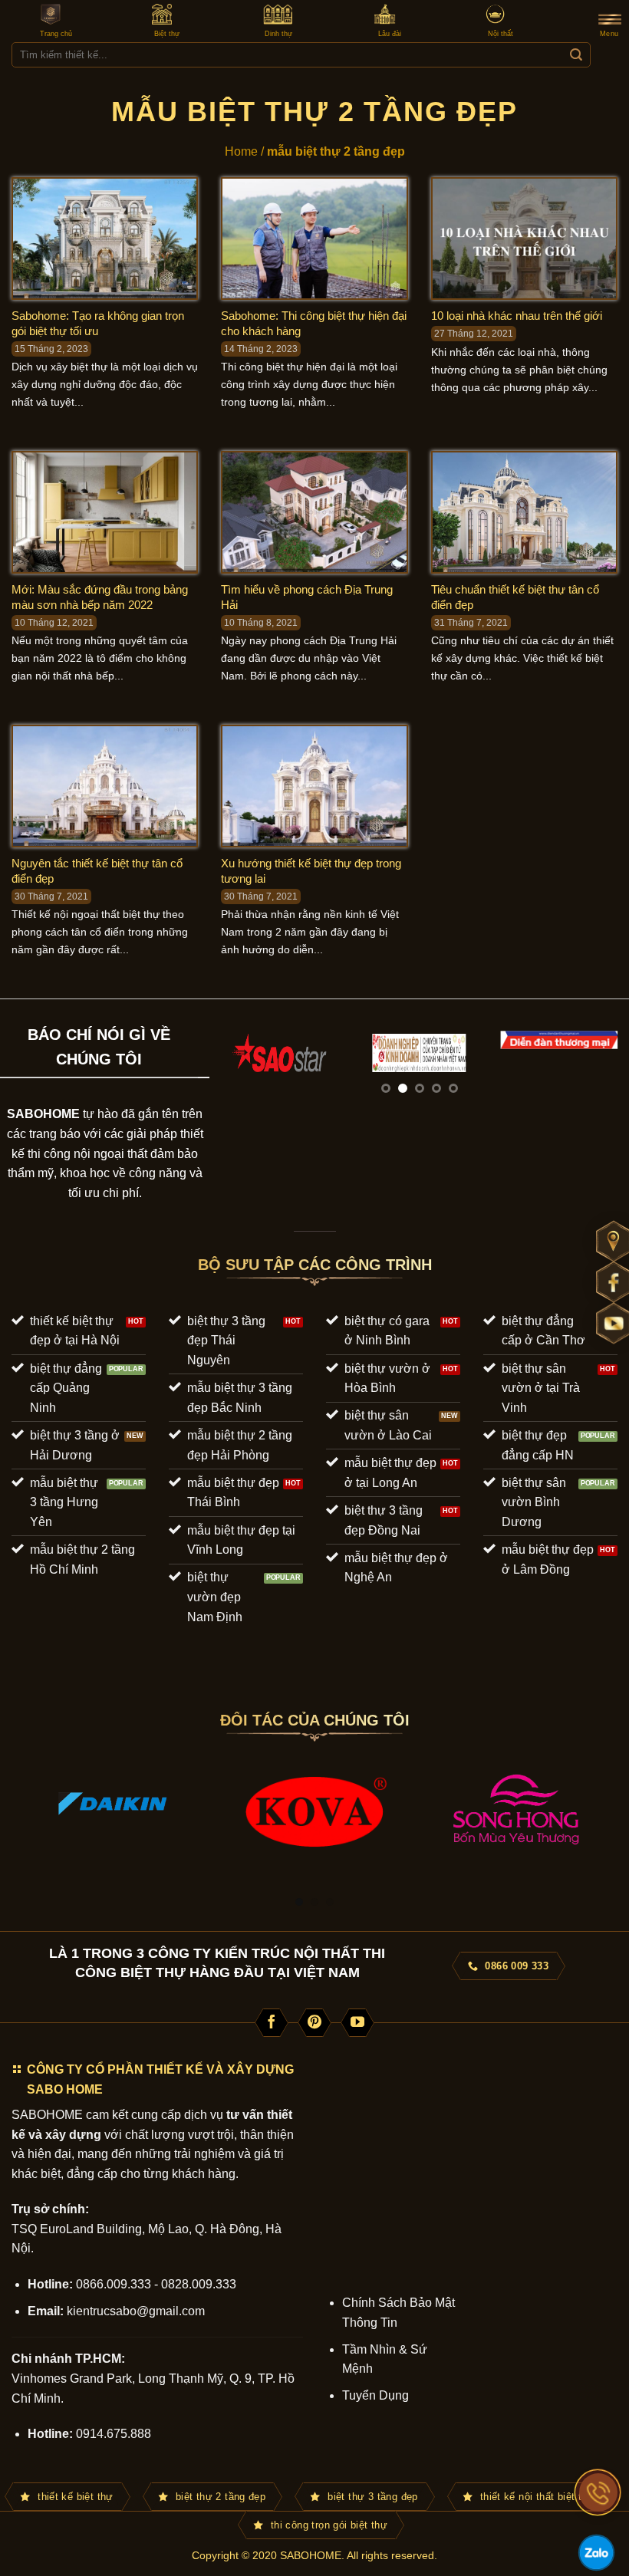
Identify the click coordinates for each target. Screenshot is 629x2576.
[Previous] (237, 1071)
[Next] (601, 1071)
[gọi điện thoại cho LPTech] (598, 2492)
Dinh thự (278, 34)
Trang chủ (56, 34)
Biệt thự (167, 34)
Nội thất (501, 34)
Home (241, 151)
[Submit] (576, 55)
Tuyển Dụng (375, 2395)
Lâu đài (390, 34)
